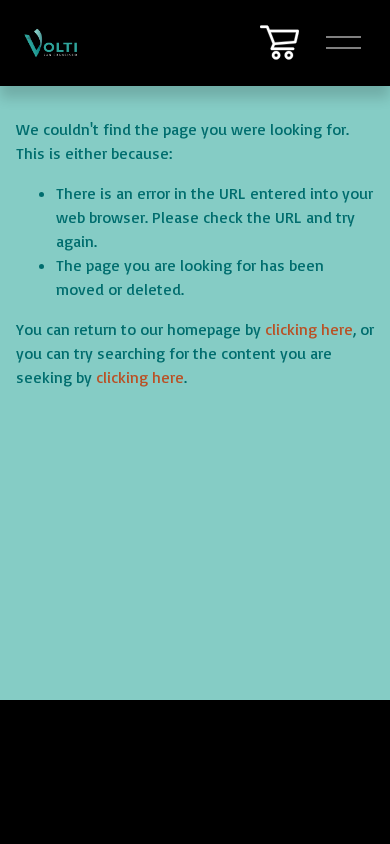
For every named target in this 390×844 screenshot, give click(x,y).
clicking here (309, 329)
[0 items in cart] (279, 42)
